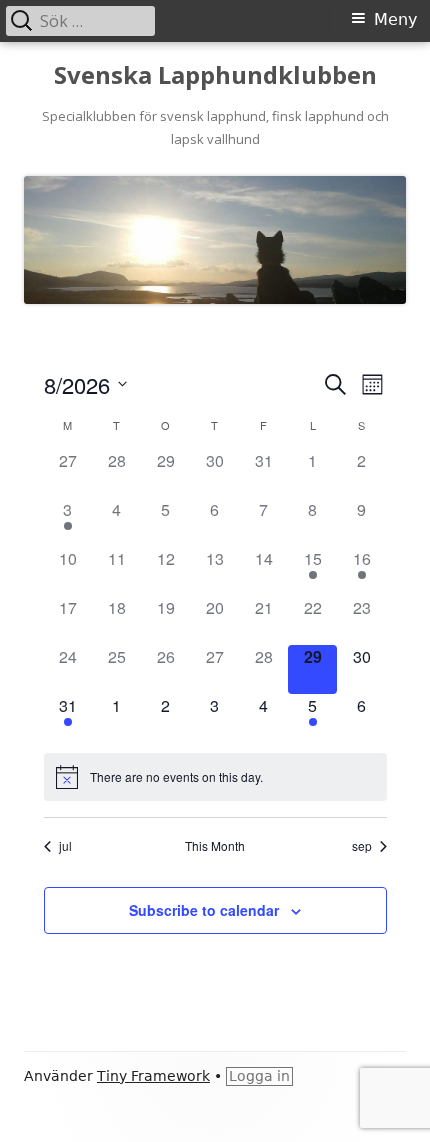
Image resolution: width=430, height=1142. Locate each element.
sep (362, 846)
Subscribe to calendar (204, 910)
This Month (215, 846)
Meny (395, 19)
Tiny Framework (153, 1076)
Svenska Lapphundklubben (215, 75)
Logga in (259, 1076)
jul (65, 846)
